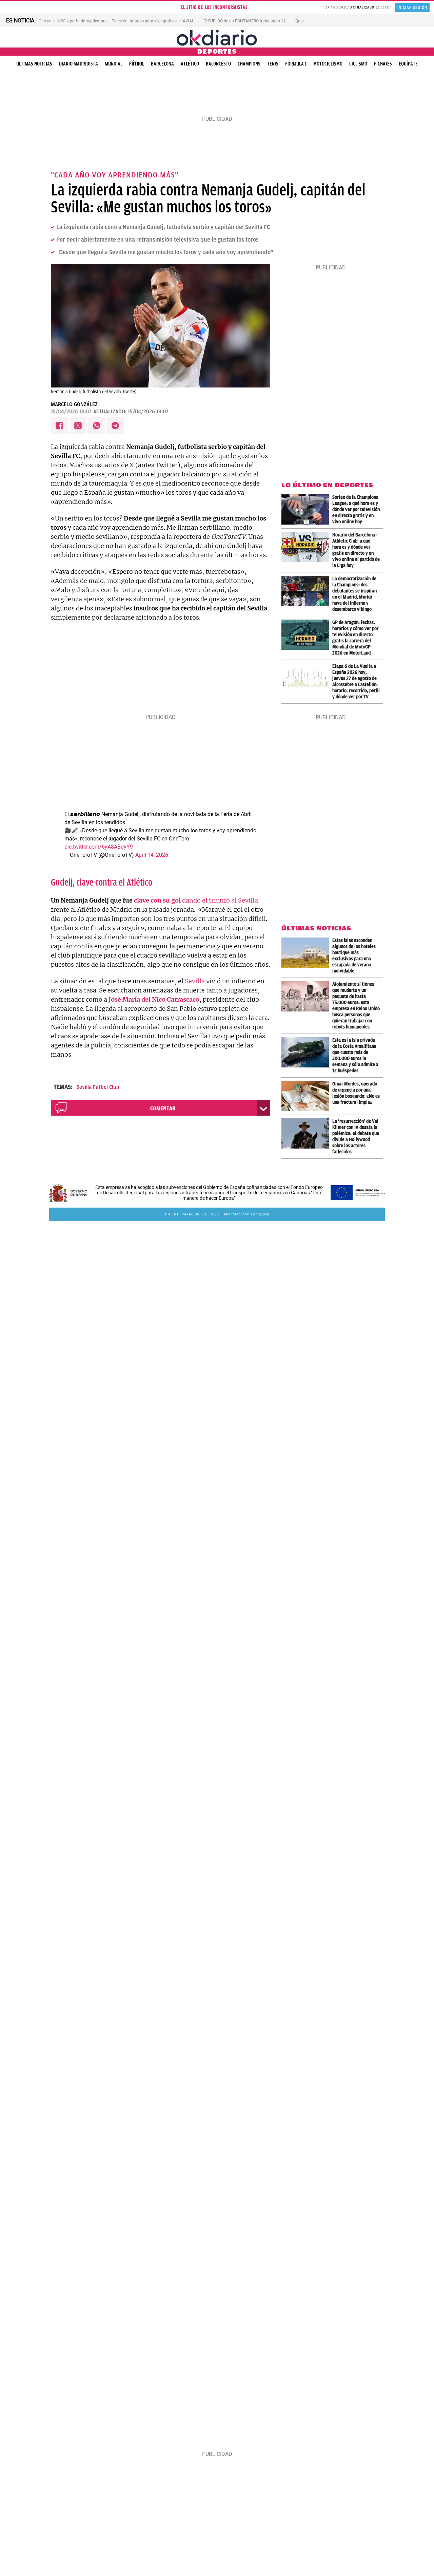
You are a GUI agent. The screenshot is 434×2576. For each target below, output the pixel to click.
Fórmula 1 (296, 64)
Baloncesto (218, 64)
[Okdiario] (217, 37)
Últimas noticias (34, 64)
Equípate (408, 64)
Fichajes (383, 64)
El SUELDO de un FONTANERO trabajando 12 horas (250, 21)
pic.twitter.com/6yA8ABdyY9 (99, 847)
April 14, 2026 (152, 855)
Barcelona (162, 64)
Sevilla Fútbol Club (98, 1087)
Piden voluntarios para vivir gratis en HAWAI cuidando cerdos (168, 21)
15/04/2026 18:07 (71, 412)
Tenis (273, 64)
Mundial (114, 64)
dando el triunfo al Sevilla (219, 900)
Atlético (190, 64)
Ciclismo (358, 64)
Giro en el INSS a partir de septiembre (73, 21)
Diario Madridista (78, 64)
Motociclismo (328, 64)
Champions (249, 64)
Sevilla (195, 981)
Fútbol (137, 64)
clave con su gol (157, 900)
